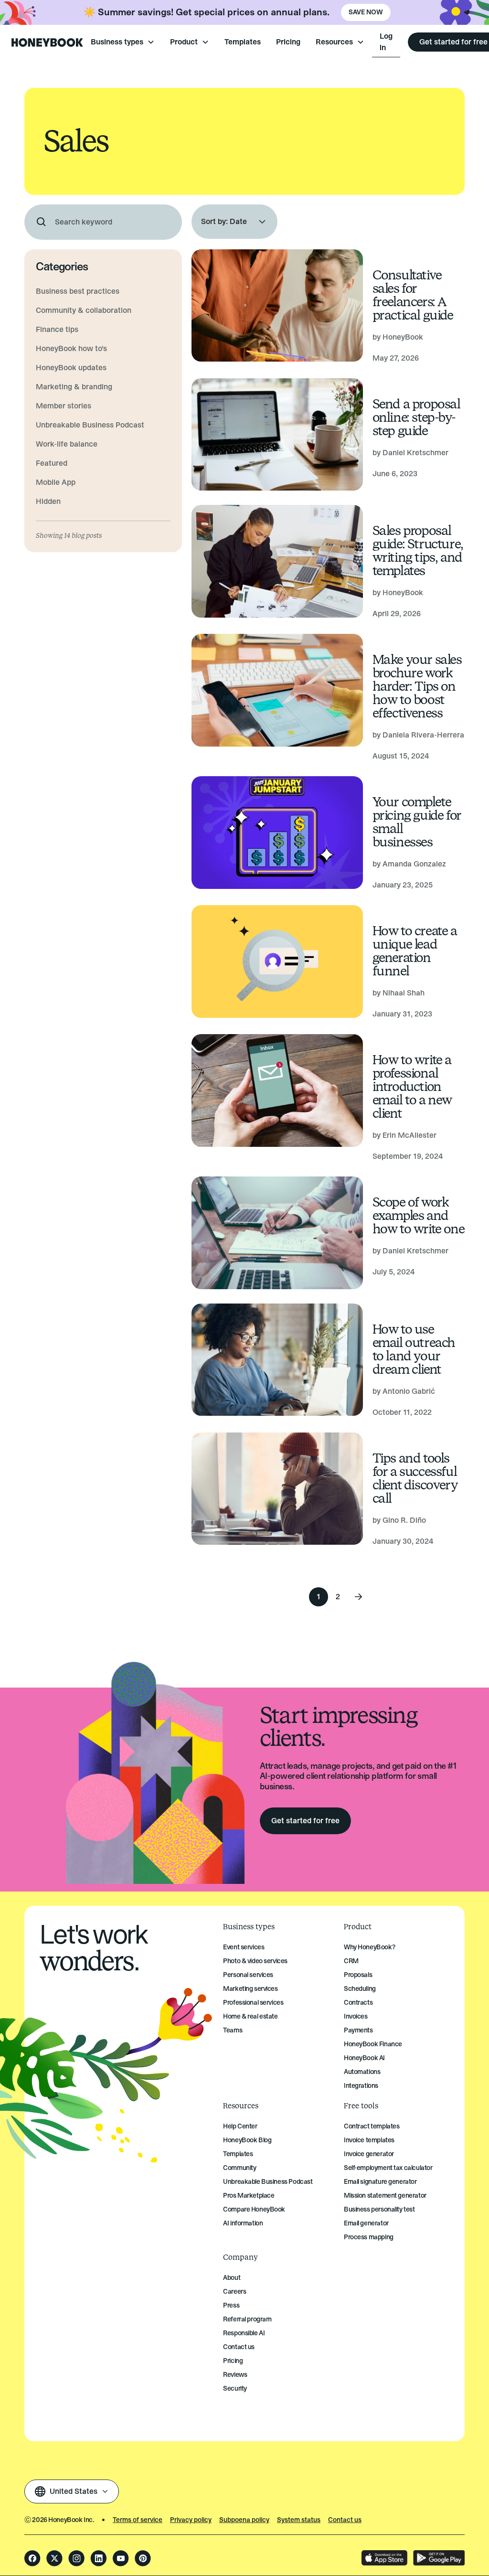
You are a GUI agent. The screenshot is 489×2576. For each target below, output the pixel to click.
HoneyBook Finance (373, 2044)
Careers (234, 2292)
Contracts (358, 2003)
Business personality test (379, 2209)
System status (299, 2520)
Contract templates (372, 2126)
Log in (386, 42)
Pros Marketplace (249, 2196)
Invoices (356, 2016)
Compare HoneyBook (254, 2209)
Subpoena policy (244, 2520)
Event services (244, 1947)
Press (231, 2305)
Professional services (253, 2003)
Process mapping (369, 2237)
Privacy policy (191, 2520)
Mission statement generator (385, 2196)
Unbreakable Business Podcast (268, 2182)
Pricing (288, 42)
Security (235, 2389)
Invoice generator (369, 2154)
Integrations (361, 2086)
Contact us (239, 2347)
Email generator (366, 2223)
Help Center (240, 2126)
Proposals (358, 1975)
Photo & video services (255, 1961)
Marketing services (250, 1989)
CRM (351, 1961)
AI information (243, 2223)
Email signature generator (380, 2182)
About (232, 2278)
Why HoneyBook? (369, 1947)
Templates (243, 42)
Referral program (247, 2319)
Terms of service (138, 2520)
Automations (362, 2072)
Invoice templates (369, 2140)
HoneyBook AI (364, 2058)
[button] (123, 42)
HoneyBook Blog (247, 2140)
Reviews (235, 2375)
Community (239, 2168)
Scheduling (360, 1989)
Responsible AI (244, 2333)
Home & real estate (250, 2016)
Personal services (248, 1975)
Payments (358, 2030)
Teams (233, 2030)
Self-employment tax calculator (388, 2168)
